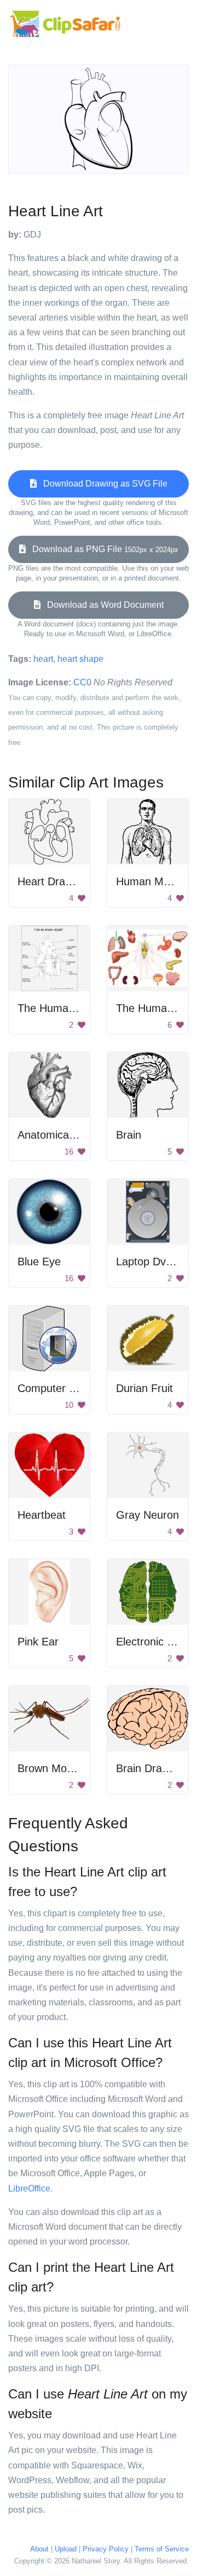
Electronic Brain (154, 1642)
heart (43, 659)
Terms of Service (162, 2549)
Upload (66, 2549)
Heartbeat (42, 1515)
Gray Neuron (147, 1515)
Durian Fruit (144, 1388)
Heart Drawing (52, 881)
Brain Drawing (150, 1768)
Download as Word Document (102, 605)
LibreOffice (29, 2189)
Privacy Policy (106, 2549)
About (39, 2549)
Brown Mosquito (57, 1768)
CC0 (82, 682)
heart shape (80, 659)
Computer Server (59, 1388)
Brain (129, 1135)
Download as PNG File (102, 549)
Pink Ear (38, 1642)
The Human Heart (61, 1008)
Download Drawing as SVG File (102, 484)
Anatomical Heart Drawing (81, 1135)
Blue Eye (39, 1262)
